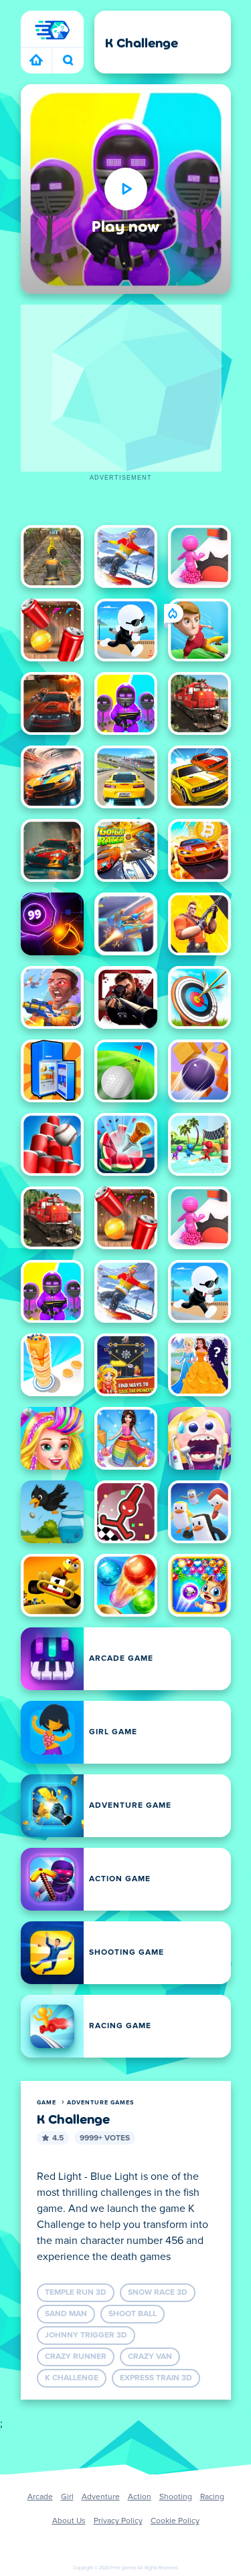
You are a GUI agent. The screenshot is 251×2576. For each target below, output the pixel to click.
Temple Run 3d (76, 2293)
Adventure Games (100, 2103)
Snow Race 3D (158, 2293)
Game (47, 2103)
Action (140, 2497)
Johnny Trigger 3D (86, 2336)
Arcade (40, 2497)
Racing (212, 2497)
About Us (69, 2521)
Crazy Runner (76, 2357)
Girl (67, 2497)
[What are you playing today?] (68, 61)
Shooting (176, 2497)
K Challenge (72, 2378)
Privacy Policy (118, 2521)
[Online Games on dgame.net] (36, 61)
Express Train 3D (156, 2378)
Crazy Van (150, 2357)
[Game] (52, 30)
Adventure (101, 2497)
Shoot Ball (133, 2314)
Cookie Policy (175, 2521)
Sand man (66, 2314)
